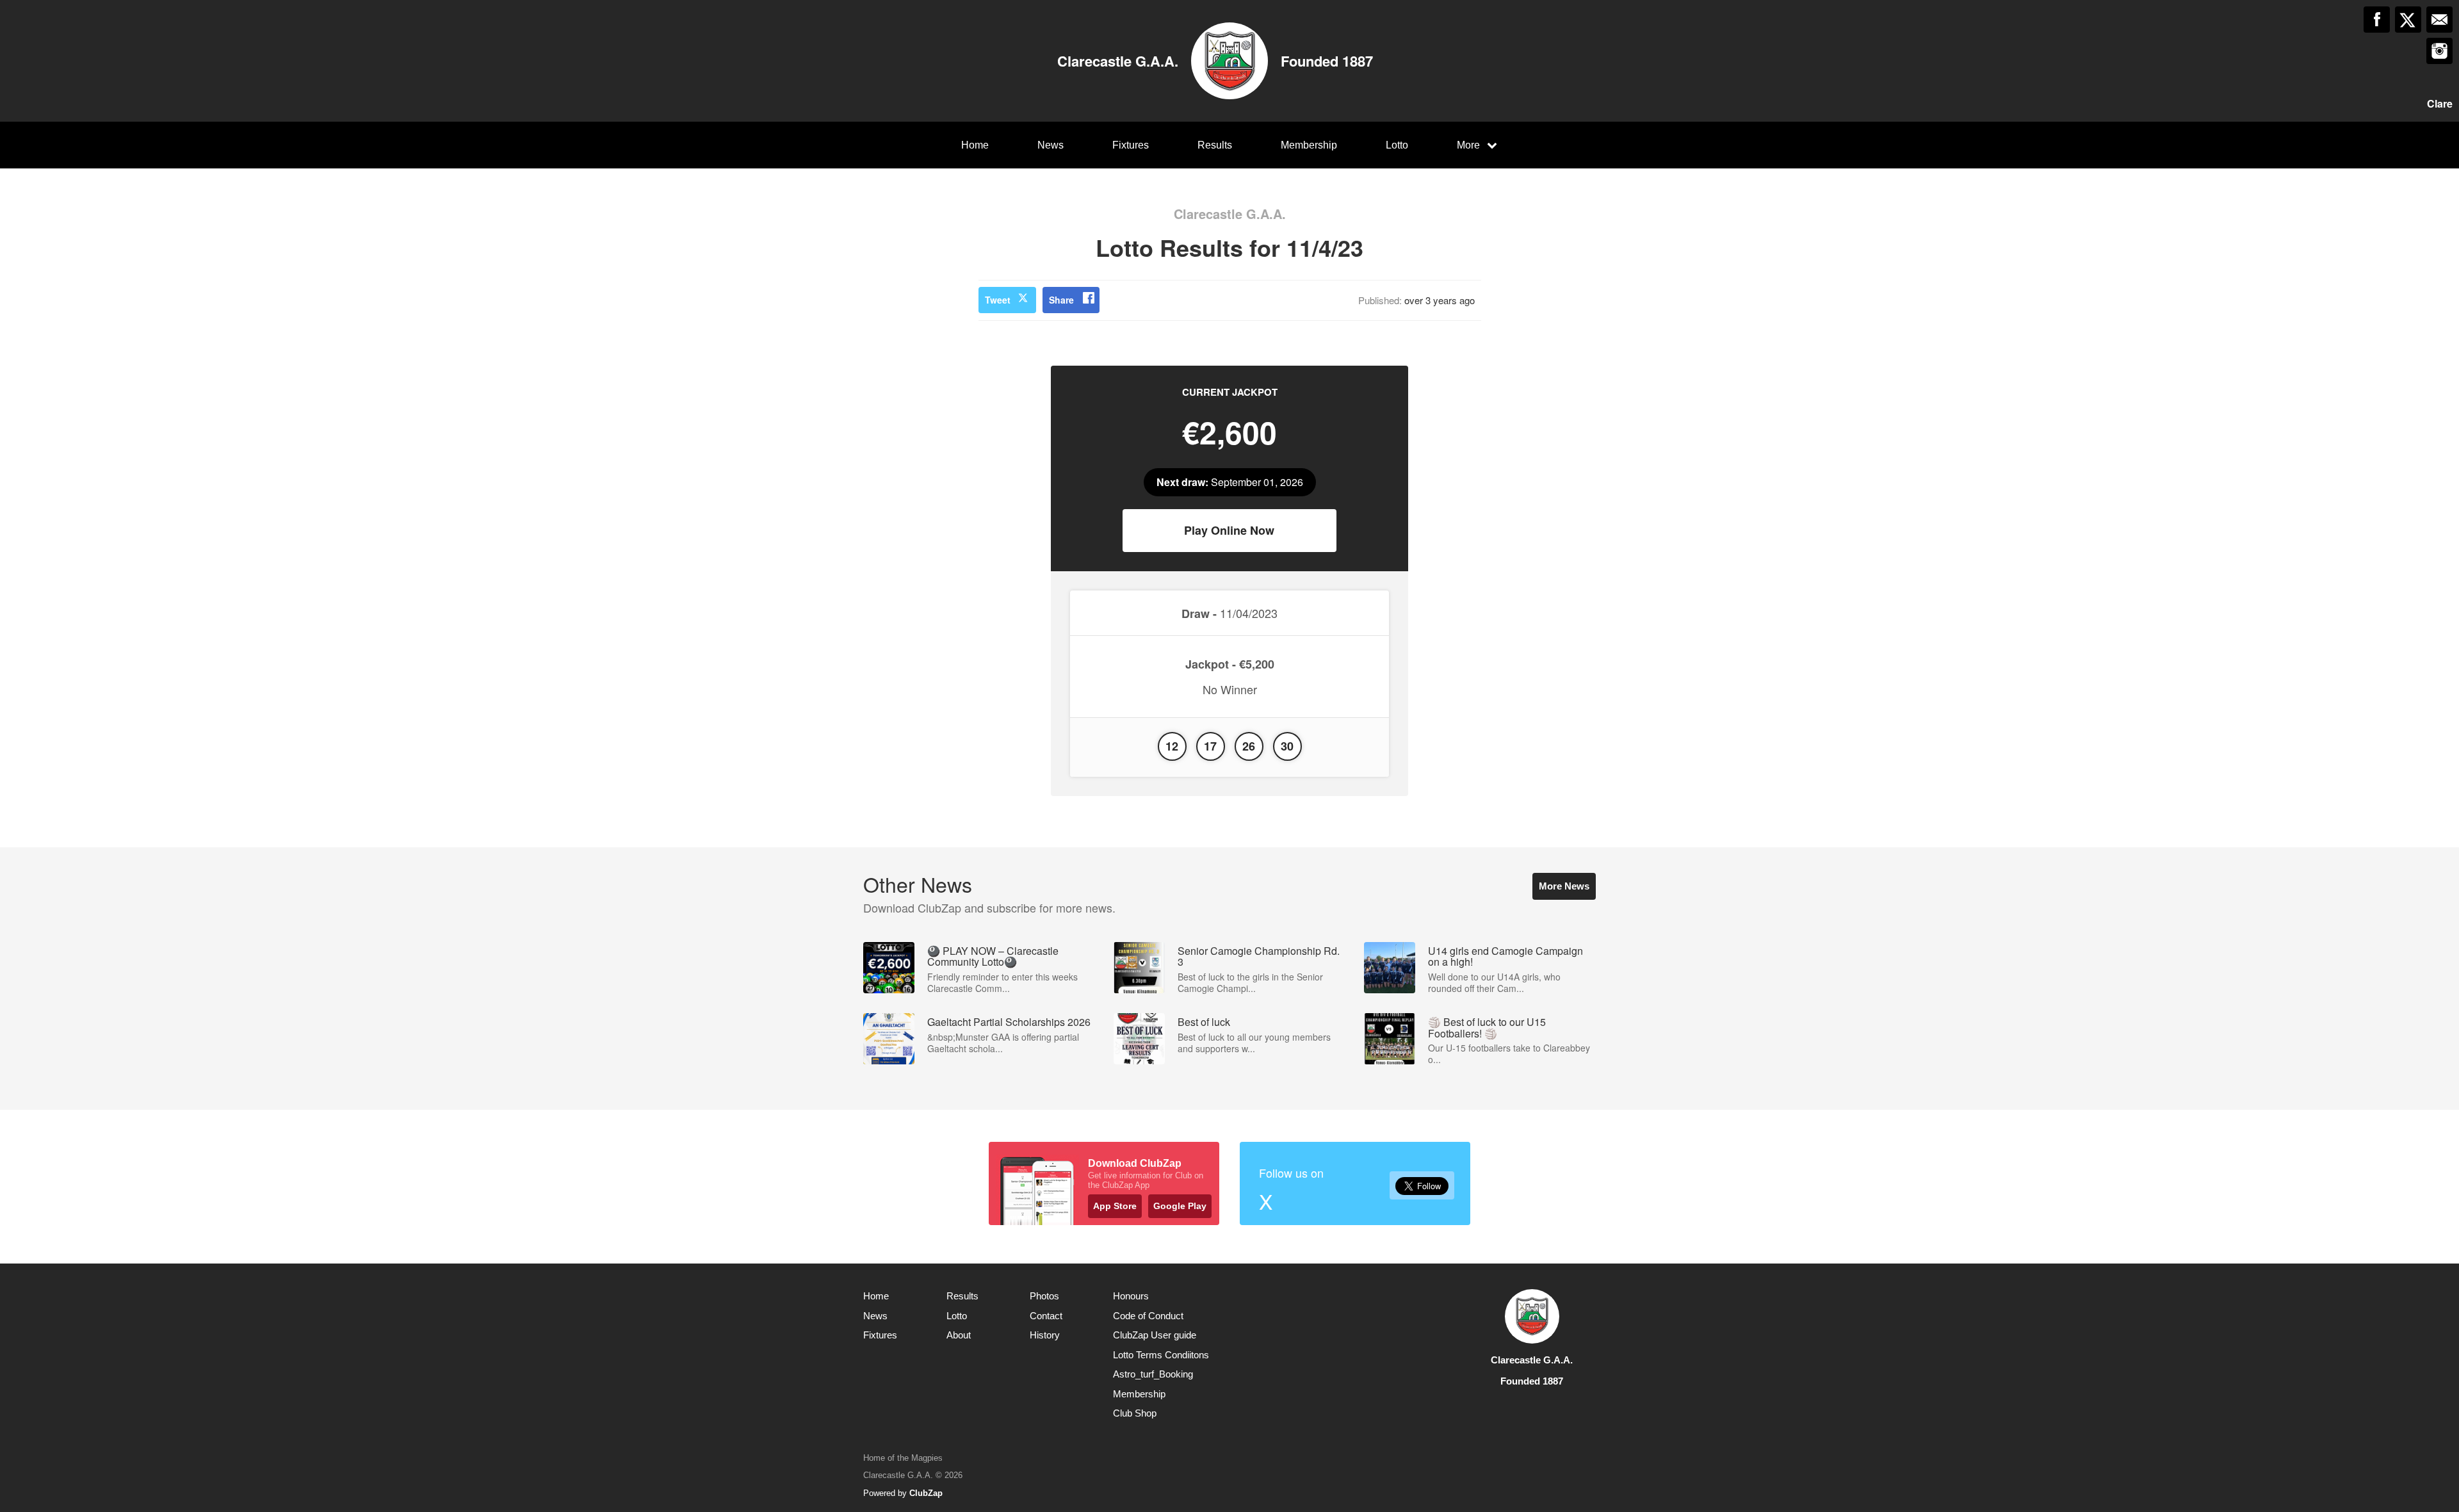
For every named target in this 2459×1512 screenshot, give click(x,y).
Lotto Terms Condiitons (1161, 1355)
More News (1564, 886)
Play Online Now (1229, 530)
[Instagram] (2439, 51)
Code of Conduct (1148, 1316)
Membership (1309, 145)
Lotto (1397, 145)
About (959, 1335)
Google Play (1180, 1206)
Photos (1044, 1296)
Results (1215, 145)
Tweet (998, 300)
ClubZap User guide (1155, 1335)
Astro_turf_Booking (1153, 1374)
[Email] (2439, 20)
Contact (1046, 1316)
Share (1061, 300)
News (1051, 145)
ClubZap (926, 1493)
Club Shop (1135, 1413)
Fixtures (1131, 145)
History (1045, 1335)
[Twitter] (2408, 20)
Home (975, 145)
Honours (1131, 1296)
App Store (1115, 1206)
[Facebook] (2377, 20)
